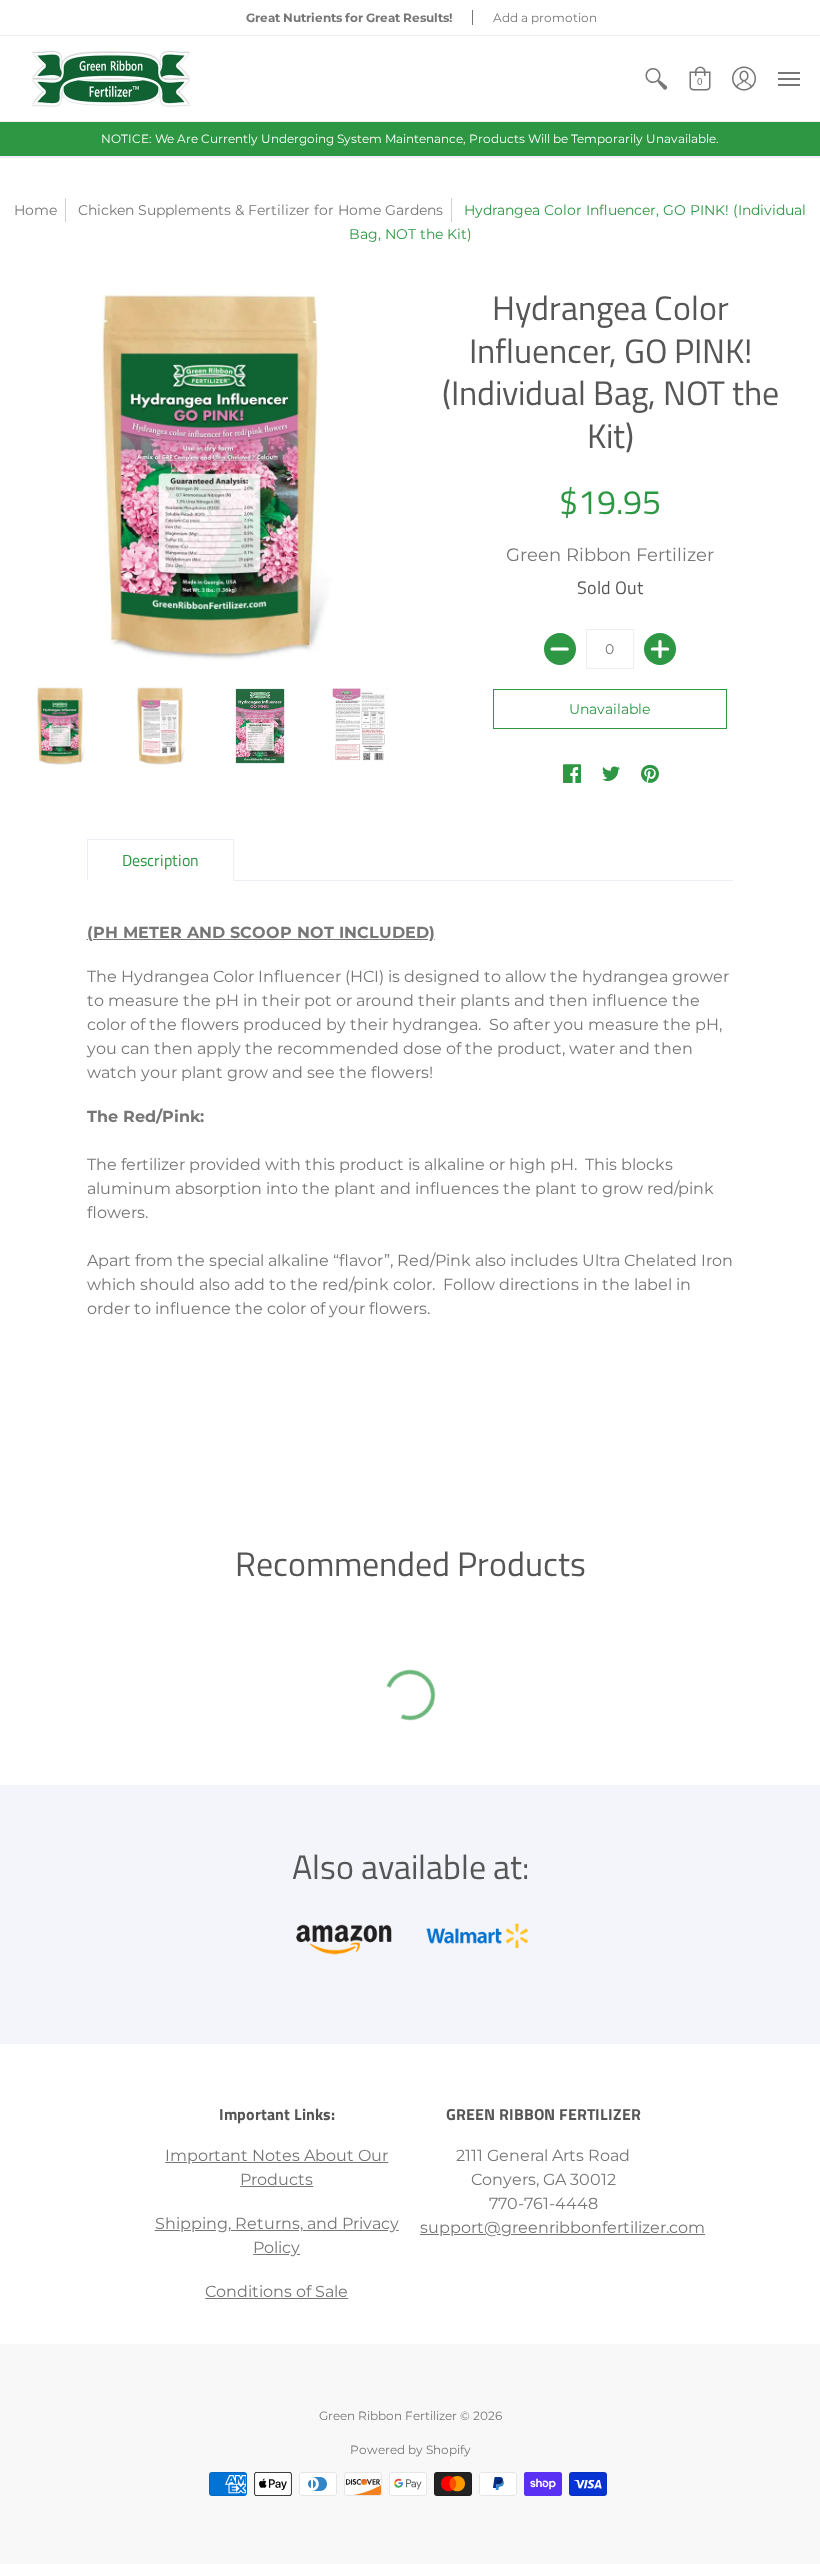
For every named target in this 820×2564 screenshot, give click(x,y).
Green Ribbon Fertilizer (610, 555)
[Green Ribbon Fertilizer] (110, 78)
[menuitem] (656, 78)
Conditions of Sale (276, 2291)
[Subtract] (560, 649)
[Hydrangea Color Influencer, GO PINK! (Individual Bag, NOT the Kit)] (60, 726)
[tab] (160, 860)
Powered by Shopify (410, 2449)
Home (35, 210)
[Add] (660, 649)
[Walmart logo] (476, 1935)
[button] (656, 78)
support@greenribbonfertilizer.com (562, 2227)
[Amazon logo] (343, 1935)
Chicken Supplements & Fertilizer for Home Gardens (260, 210)
